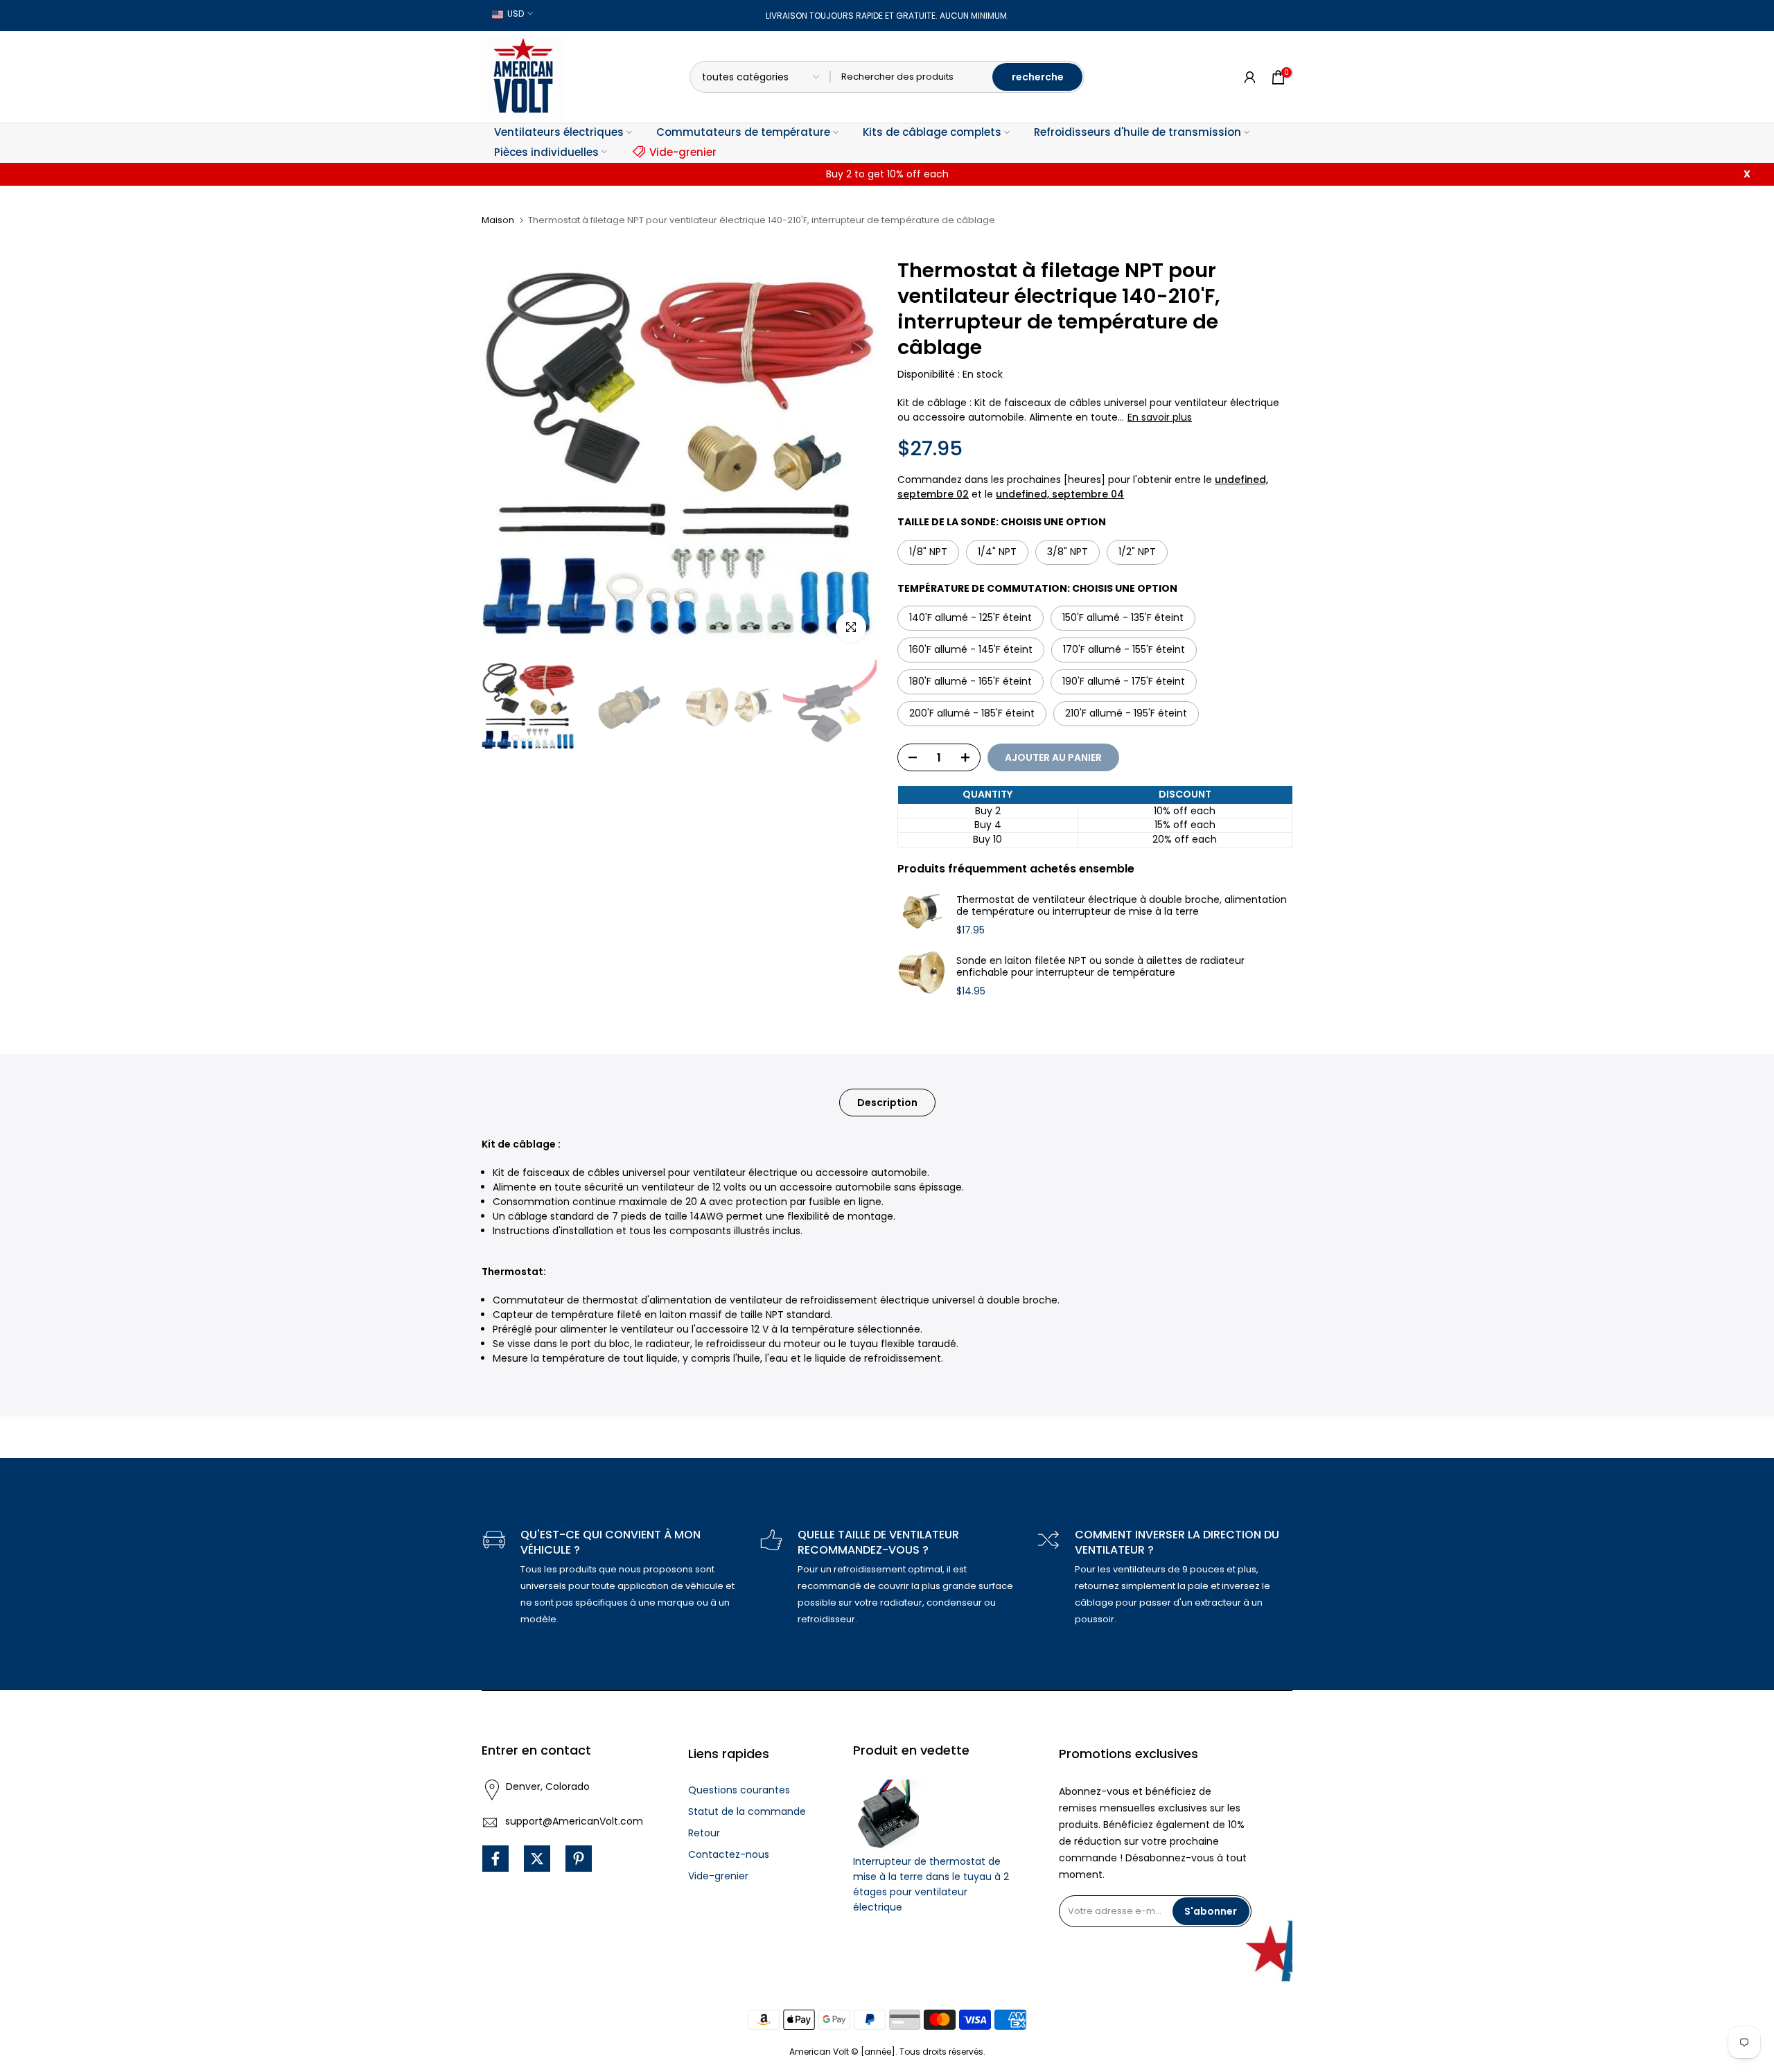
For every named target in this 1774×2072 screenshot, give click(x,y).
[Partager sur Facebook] (495, 1859)
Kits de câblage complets (932, 132)
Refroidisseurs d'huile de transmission (1138, 132)
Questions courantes (739, 1790)
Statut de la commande (747, 1811)
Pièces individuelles (546, 152)
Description (887, 1103)
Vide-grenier (683, 152)
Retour (704, 1833)
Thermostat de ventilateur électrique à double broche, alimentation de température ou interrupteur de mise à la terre (1122, 906)
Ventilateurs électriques (559, 132)
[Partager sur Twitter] (537, 1859)
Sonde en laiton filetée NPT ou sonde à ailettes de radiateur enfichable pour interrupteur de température (1100, 967)
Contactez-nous (729, 1854)
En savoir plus (1160, 417)
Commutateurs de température (743, 132)
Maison (498, 220)
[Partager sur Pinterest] (579, 1859)
